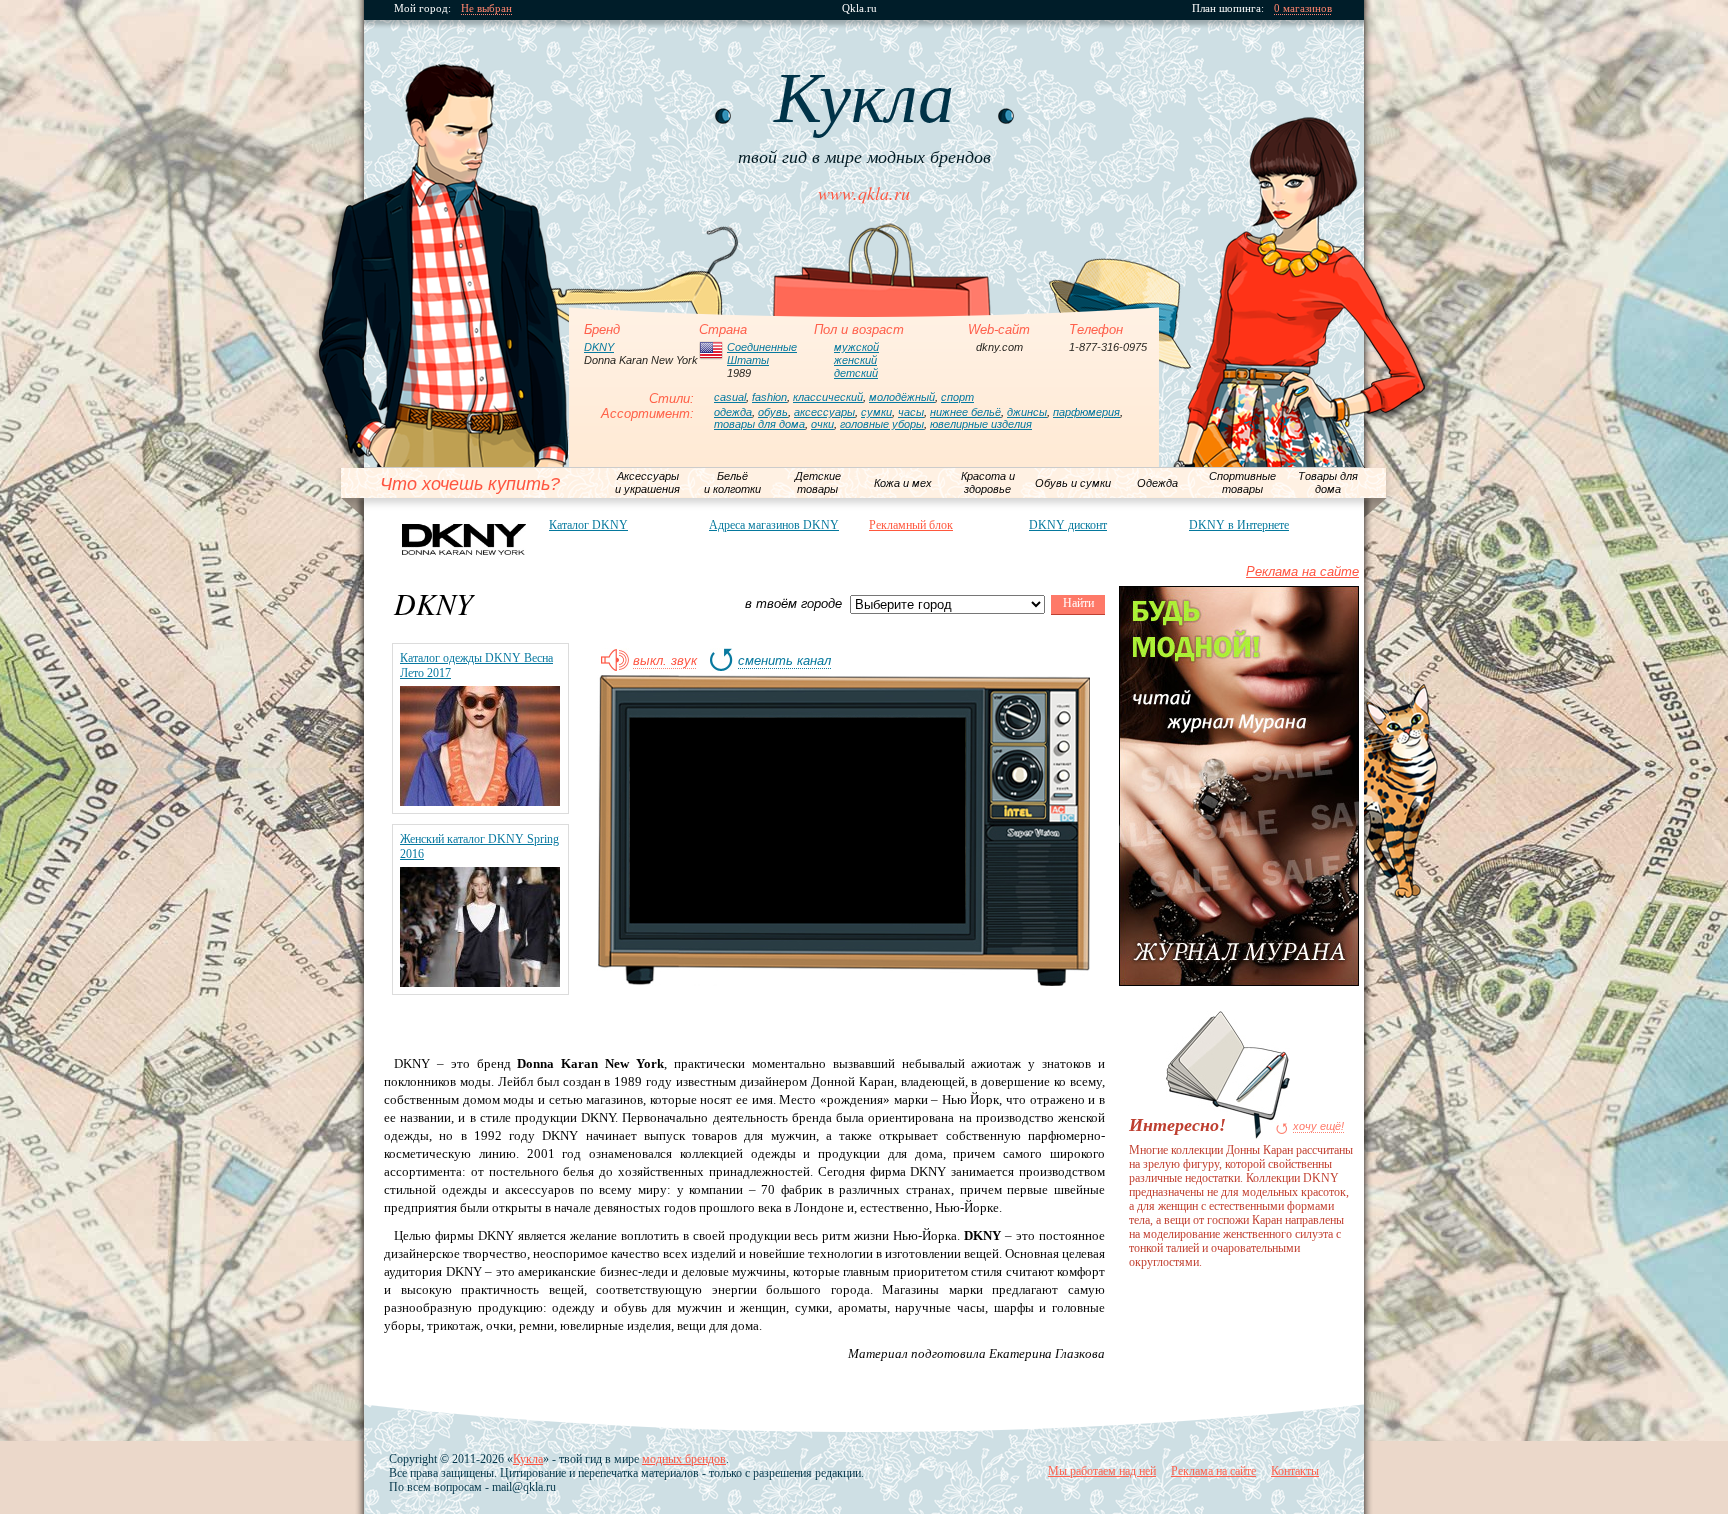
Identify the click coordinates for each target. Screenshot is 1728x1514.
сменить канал (784, 661)
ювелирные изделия (981, 424)
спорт (957, 397)
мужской (856, 347)
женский (855, 360)
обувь (773, 412)
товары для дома (759, 424)
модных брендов (684, 1459)
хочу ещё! (1318, 1126)
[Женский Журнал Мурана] (1239, 981)
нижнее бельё (965, 412)
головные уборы (882, 424)
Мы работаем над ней (1102, 1471)
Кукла (528, 1459)
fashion (769, 397)
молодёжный (902, 397)
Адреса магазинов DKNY (774, 525)
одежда (733, 412)
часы (911, 412)
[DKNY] (463, 538)
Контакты (1295, 1471)
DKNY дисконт (1068, 525)
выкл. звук (665, 661)
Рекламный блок (911, 525)
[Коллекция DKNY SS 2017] (480, 801)
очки (822, 424)
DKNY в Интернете (1239, 525)
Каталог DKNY (588, 525)
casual (730, 397)
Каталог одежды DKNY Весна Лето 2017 (476, 665)
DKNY (599, 347)
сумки (876, 412)
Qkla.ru (859, 8)
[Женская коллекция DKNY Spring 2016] (480, 982)
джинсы (1027, 412)
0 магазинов (1303, 8)
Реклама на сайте (1302, 571)
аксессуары (824, 412)
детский (856, 373)
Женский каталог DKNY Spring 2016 (479, 846)
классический (828, 397)
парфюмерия (1086, 412)
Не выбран (486, 8)
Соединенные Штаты (762, 353)
